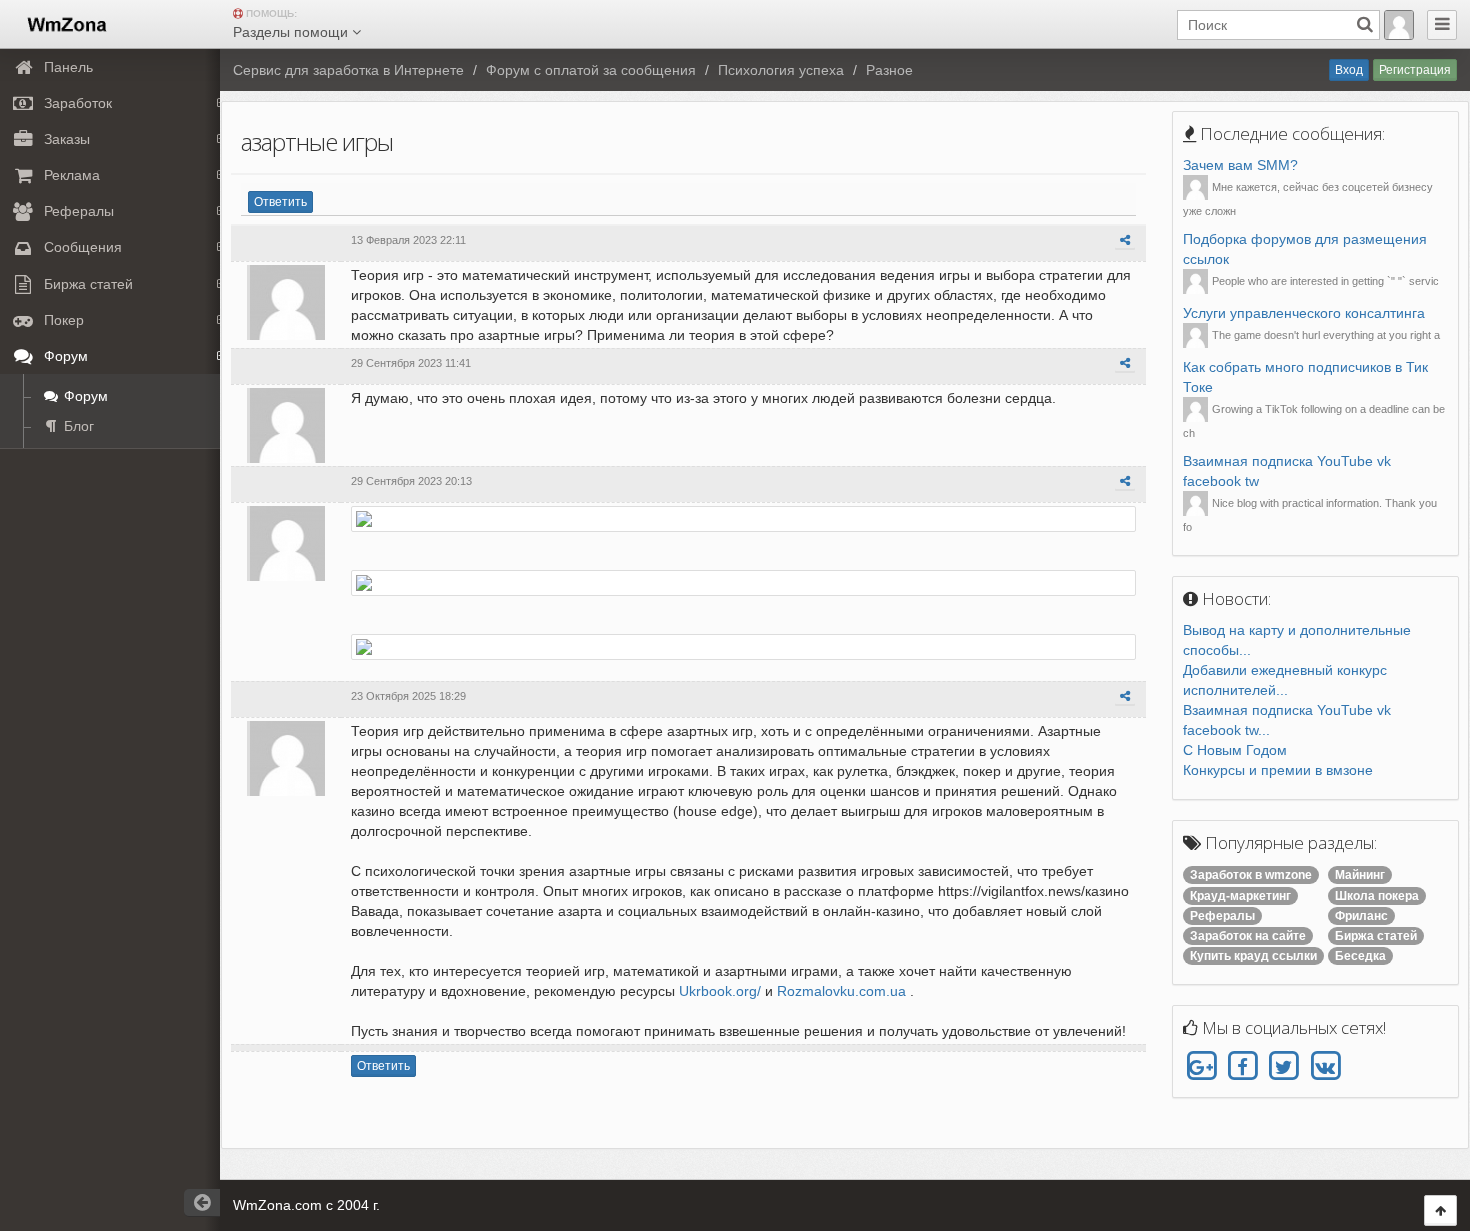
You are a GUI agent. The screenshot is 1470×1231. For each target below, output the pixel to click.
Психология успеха (781, 70)
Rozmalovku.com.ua (841, 991)
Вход (1349, 70)
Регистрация (1415, 70)
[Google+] (1201, 1067)
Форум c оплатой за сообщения (591, 70)
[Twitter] (1283, 1067)
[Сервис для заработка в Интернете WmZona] (65, 23)
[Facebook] (1242, 1067)
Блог (77, 426)
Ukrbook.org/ (720, 991)
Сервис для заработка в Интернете (348, 70)
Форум (84, 396)
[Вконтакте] (1324, 1067)
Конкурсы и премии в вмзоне (1278, 770)
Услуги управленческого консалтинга (1304, 313)
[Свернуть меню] (1442, 25)
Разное (889, 70)
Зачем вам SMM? (1240, 165)
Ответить (280, 202)
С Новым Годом (1235, 750)
